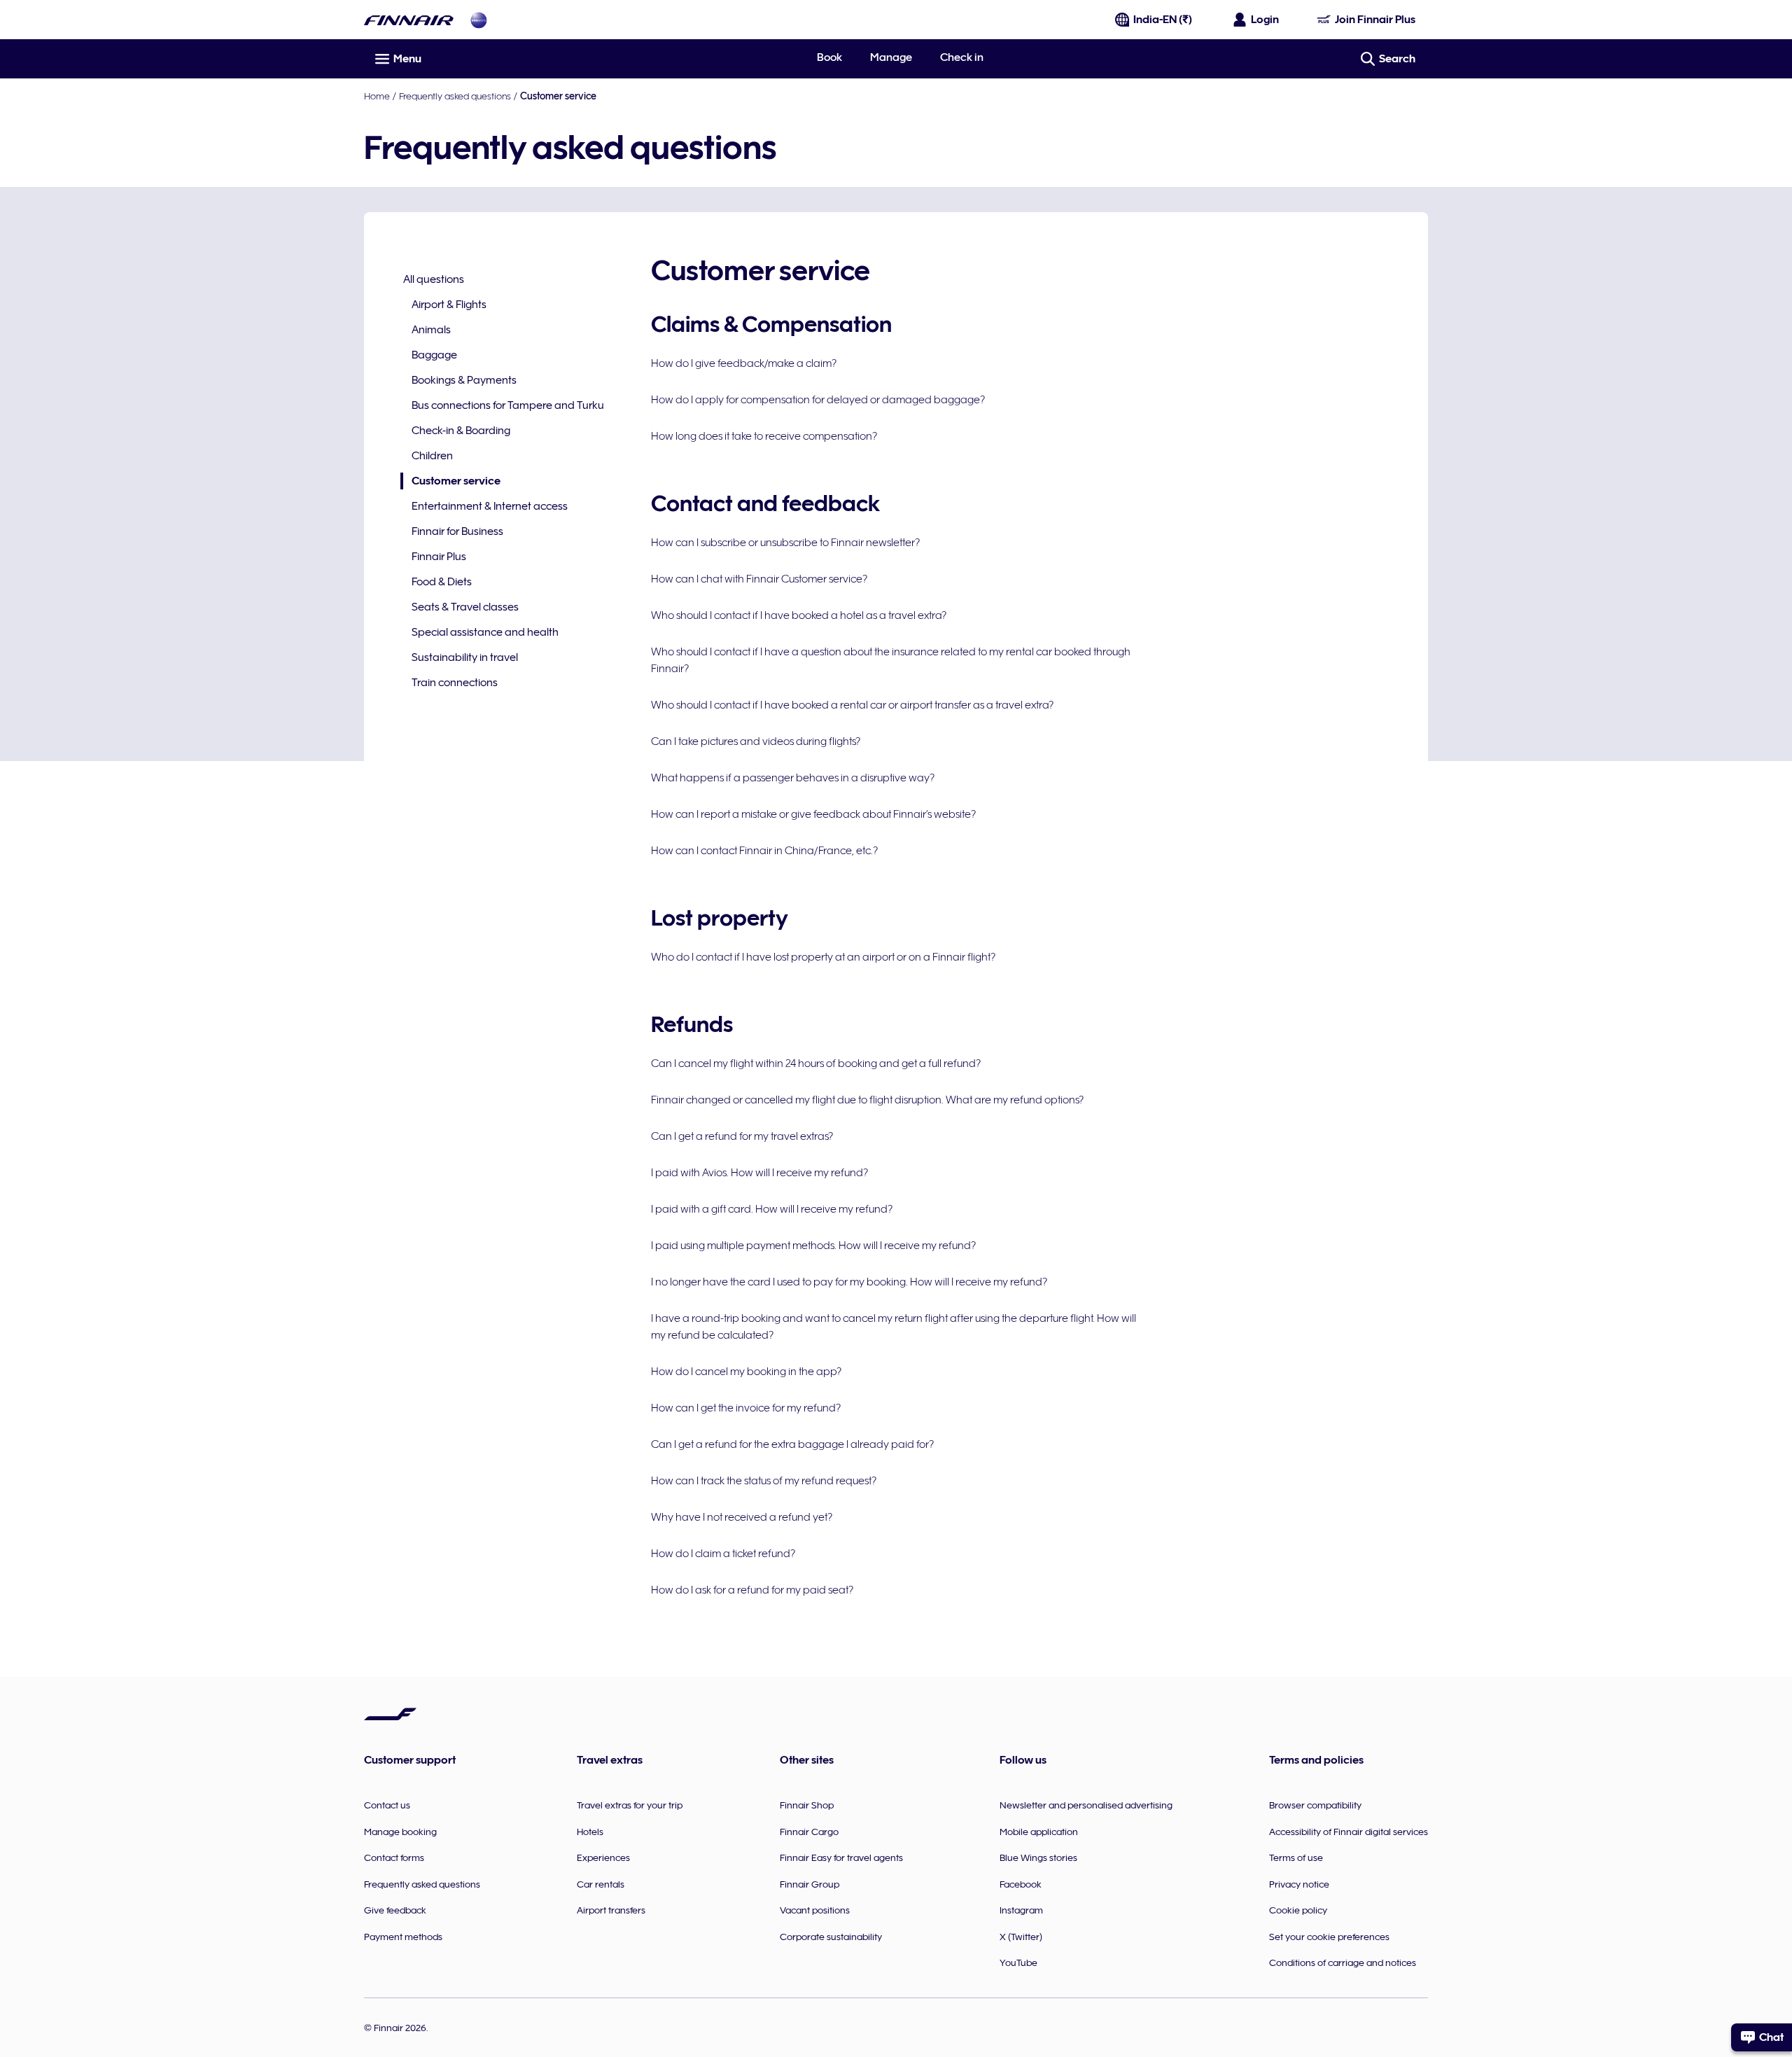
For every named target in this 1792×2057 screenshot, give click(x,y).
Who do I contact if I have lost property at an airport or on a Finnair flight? (823, 957)
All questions (434, 279)
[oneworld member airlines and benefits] (479, 20)
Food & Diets (442, 582)
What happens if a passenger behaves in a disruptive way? (793, 778)
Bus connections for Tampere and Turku (508, 405)
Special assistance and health (485, 632)
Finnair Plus (439, 557)
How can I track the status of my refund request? (764, 1481)
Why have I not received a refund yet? (742, 1517)
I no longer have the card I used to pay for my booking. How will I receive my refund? (849, 1282)
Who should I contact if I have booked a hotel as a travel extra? (799, 615)
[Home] (409, 20)
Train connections (455, 683)
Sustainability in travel (465, 657)
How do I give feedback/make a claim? (744, 363)
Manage (891, 57)
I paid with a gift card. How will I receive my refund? (772, 1209)
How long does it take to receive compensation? (764, 436)
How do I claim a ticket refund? (723, 1554)
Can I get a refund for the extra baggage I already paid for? (792, 1444)
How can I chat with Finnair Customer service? (759, 579)
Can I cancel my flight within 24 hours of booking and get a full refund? (816, 1064)
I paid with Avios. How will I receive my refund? (759, 1173)
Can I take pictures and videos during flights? (756, 741)
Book (829, 57)
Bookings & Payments (464, 380)
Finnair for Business (457, 531)
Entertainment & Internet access (490, 506)
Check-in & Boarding (461, 431)
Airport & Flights (449, 305)
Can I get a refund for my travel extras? (742, 1136)
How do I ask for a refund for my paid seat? (752, 1590)
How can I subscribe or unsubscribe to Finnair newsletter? (785, 543)
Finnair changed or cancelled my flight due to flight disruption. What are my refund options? (867, 1100)
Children (432, 456)
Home (377, 96)
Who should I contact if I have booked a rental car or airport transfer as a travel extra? (852, 705)
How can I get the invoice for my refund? (746, 1408)
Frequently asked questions (455, 96)
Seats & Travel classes (465, 607)
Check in (962, 57)
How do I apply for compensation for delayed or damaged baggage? (818, 400)
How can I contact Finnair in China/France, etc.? (764, 851)
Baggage (434, 355)
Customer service (450, 482)
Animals (431, 330)
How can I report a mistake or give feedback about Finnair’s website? (813, 814)
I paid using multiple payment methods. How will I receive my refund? (813, 1246)
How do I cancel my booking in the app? (746, 1372)
